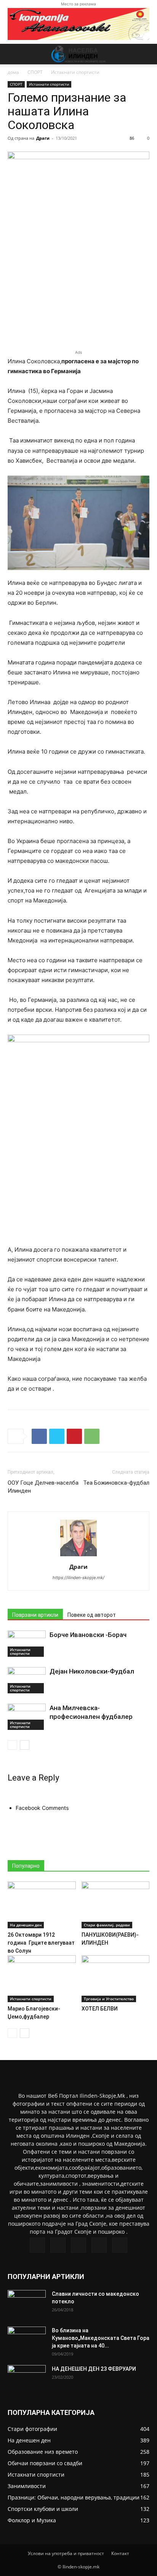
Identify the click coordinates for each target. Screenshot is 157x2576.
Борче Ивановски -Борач (88, 1635)
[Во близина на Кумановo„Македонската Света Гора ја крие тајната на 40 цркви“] (27, 2340)
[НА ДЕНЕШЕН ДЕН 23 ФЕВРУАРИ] (27, 2378)
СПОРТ (35, 72)
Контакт (120, 2553)
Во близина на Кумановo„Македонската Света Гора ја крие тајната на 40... (101, 2338)
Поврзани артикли (35, 1615)
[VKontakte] (99, 2245)
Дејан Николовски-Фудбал (92, 1671)
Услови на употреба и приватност (66, 2553)
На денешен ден (26, 1925)
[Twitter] (57, 1436)
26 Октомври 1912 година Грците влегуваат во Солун (41, 1943)
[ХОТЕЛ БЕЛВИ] (116, 1979)
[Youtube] (120, 2245)
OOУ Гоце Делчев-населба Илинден (43, 1487)
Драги (43, 138)
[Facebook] (39, 1436)
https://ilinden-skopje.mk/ (78, 1578)
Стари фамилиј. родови (107, 1925)
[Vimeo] (78, 2245)
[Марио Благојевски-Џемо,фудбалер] (42, 1979)
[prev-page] (12, 1745)
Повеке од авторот (92, 1615)
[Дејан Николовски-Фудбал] (27, 1680)
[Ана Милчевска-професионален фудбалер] (27, 1717)
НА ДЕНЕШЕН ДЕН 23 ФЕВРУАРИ (94, 2369)
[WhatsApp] (92, 1436)
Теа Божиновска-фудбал (116, 1483)
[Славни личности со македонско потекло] (27, 2303)
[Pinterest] (74, 1436)
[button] (13, 54)
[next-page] (25, 1745)
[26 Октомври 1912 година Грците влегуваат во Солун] (42, 1905)
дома (13, 72)
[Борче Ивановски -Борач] (27, 1644)
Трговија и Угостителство (109, 1999)
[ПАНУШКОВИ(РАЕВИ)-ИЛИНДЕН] (116, 1905)
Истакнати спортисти (75, 72)
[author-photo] (78, 1556)
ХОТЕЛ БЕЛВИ (100, 2009)
